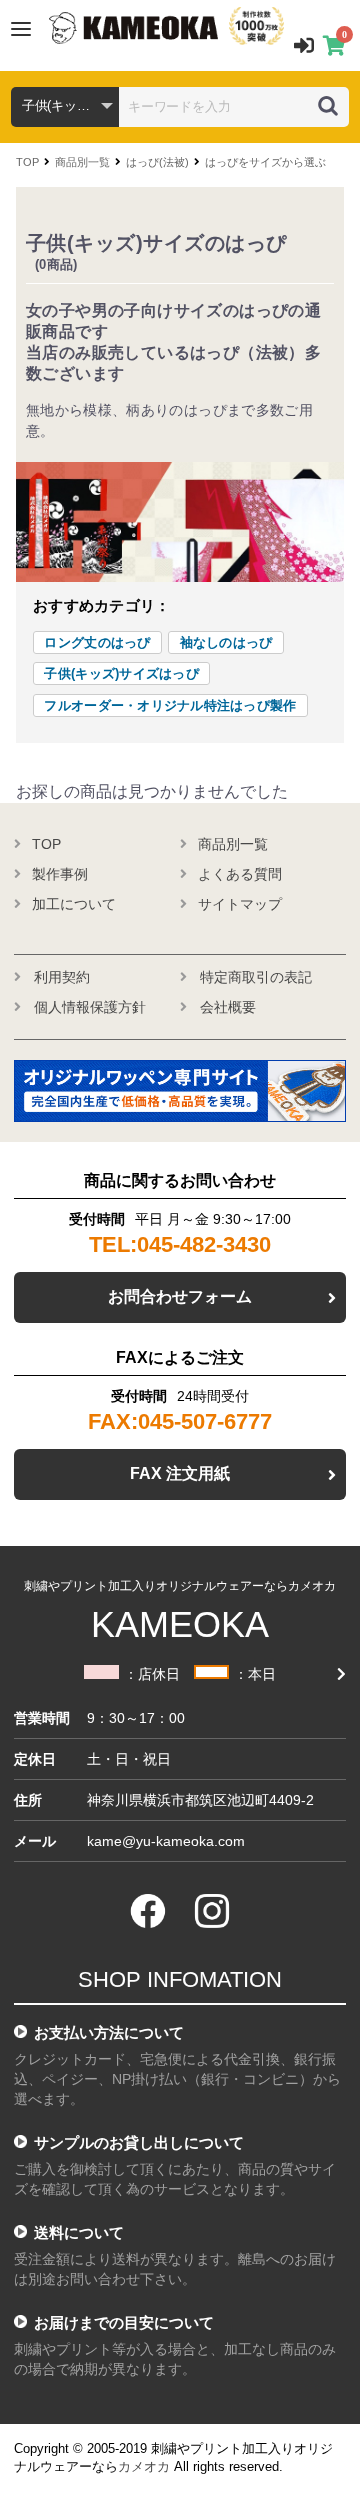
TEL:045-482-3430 (180, 1244)
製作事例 (60, 874)
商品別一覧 (82, 162)
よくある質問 (240, 874)
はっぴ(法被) (157, 162)
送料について (79, 2232)
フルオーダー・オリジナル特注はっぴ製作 (170, 705)
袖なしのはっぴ (226, 642)
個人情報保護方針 (90, 1007)
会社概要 (228, 1007)
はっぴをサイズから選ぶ (265, 162)
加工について (74, 904)
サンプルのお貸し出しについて (139, 2142)
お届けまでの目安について (124, 2322)
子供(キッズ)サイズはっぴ (121, 673)
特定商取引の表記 (256, 977)
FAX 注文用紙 (180, 1473)
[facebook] (148, 1911)
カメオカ (144, 2466)
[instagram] (212, 1911)
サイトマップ (240, 904)
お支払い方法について (109, 2032)
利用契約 (62, 977)
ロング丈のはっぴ (97, 642)
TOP (27, 162)
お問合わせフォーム (180, 1296)
